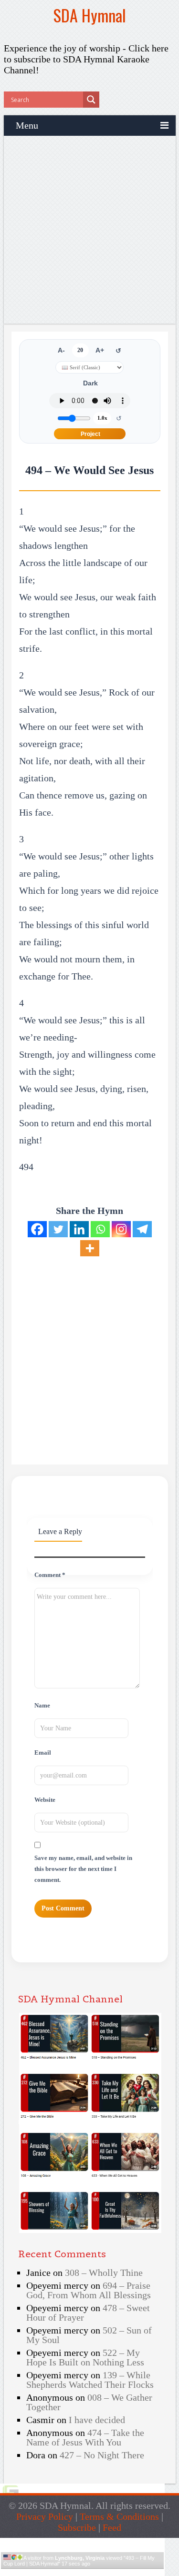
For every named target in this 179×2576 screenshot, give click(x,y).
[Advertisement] (89, 230)
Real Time (80, 2572)
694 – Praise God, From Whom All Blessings (89, 2290)
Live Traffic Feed (82, 2542)
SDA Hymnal (90, 15)
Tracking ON (109, 2572)
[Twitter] (58, 1229)
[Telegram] (142, 1229)
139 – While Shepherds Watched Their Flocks (90, 2380)
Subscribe (77, 2527)
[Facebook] (37, 1229)
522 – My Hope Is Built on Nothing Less (85, 2357)
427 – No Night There (102, 2455)
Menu (27, 125)
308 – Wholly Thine (104, 2273)
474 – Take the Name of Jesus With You (85, 2437)
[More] (90, 1248)
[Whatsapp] (100, 1229)
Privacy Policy (45, 2516)
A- (61, 350)
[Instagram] (121, 1229)
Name (42, 1706)
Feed (112, 2527)
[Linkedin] (79, 1229)
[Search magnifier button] (91, 100)
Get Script (53, 2572)
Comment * (50, 1575)
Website (45, 1800)
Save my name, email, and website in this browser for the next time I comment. (83, 1869)
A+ (100, 350)
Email (43, 1753)
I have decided (97, 2420)
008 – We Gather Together (89, 2402)
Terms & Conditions (119, 2516)
